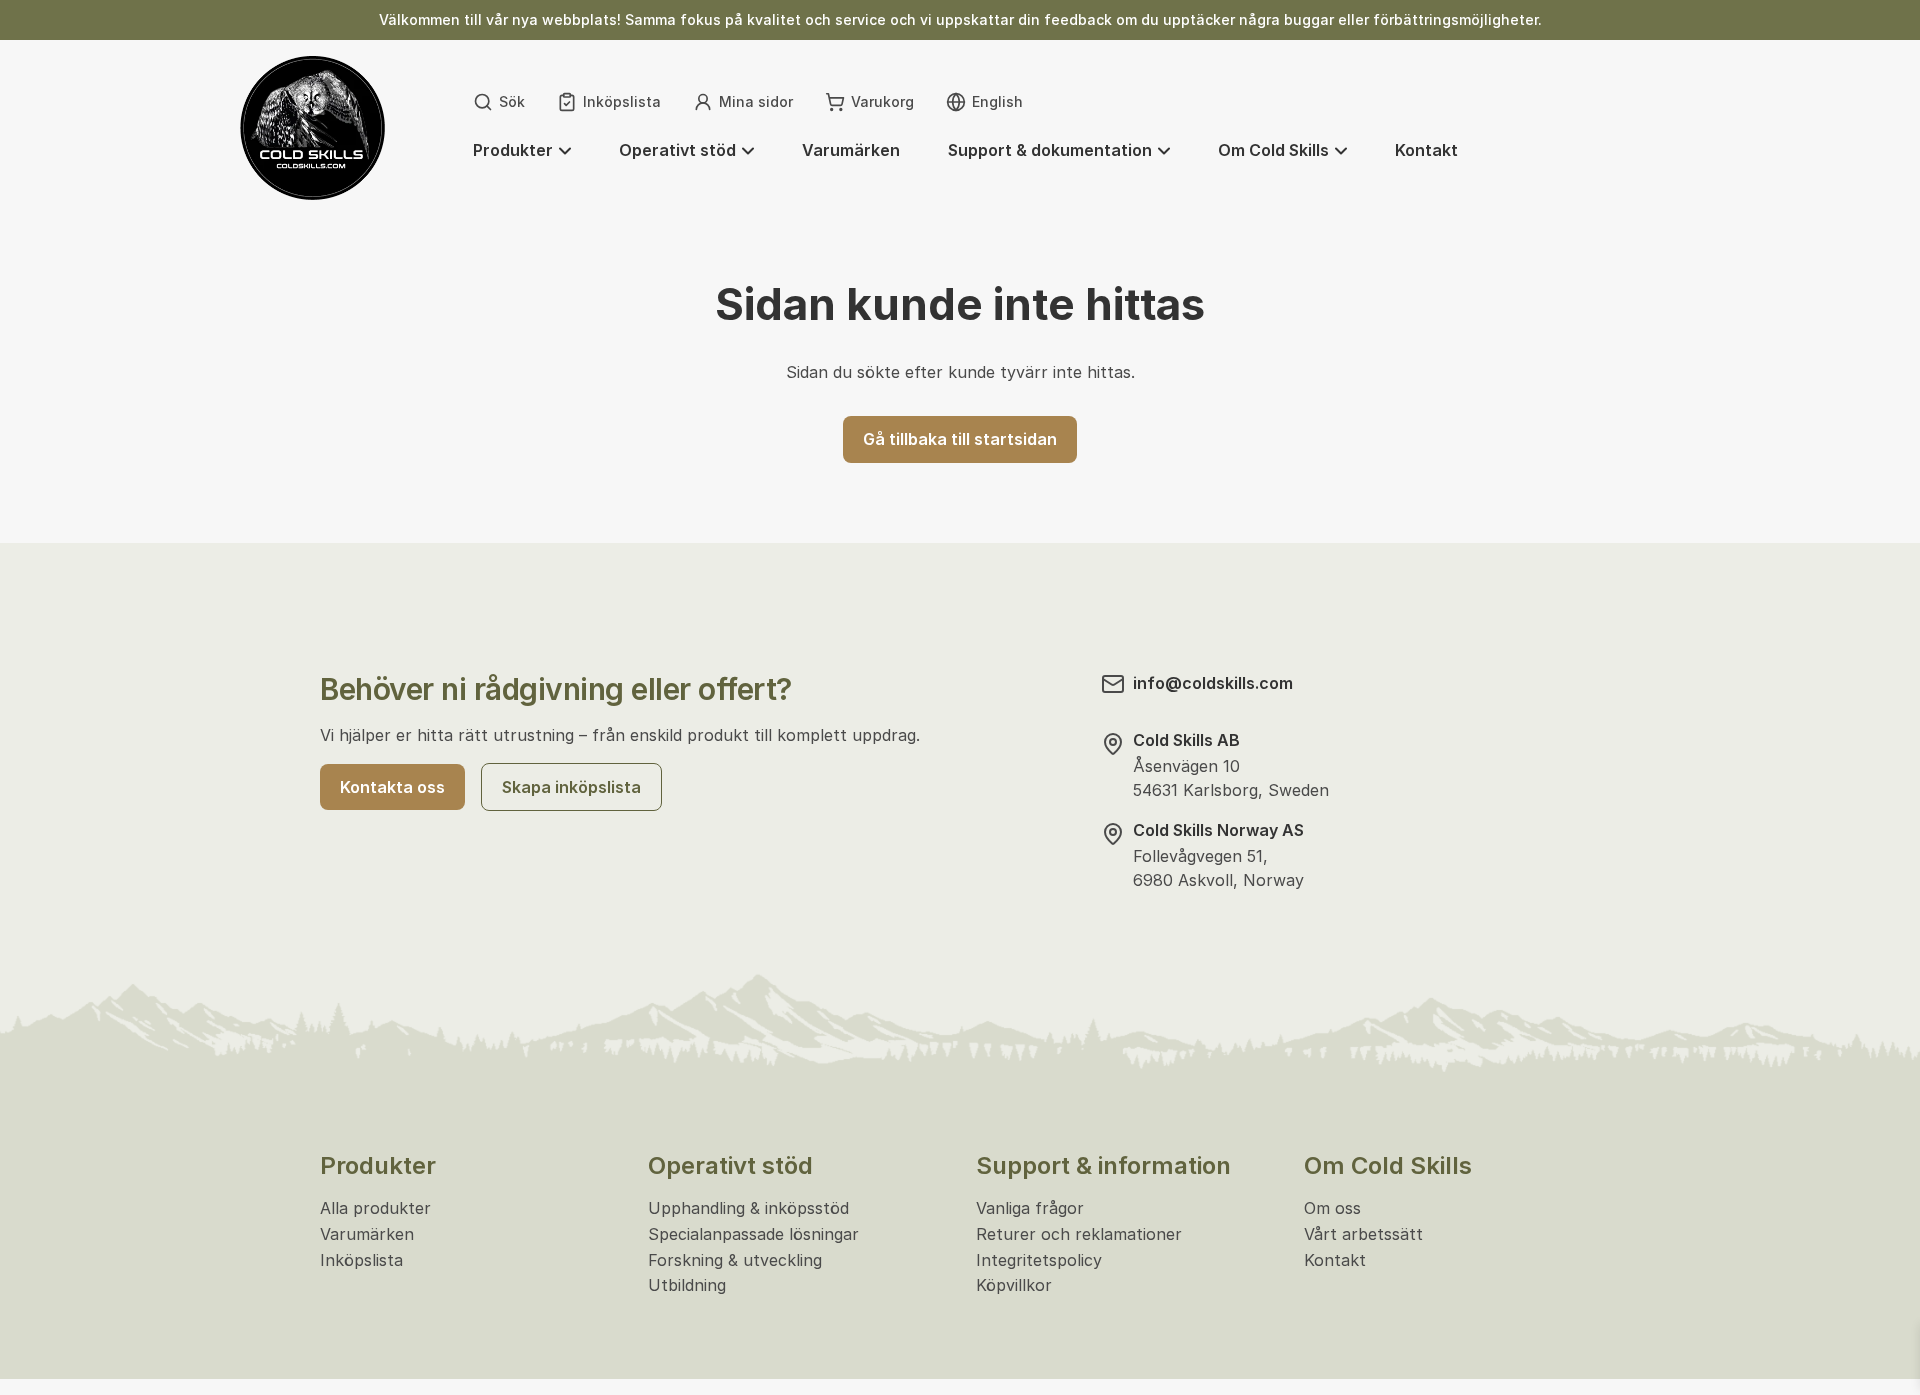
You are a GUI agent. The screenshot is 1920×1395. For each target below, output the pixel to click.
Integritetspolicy (1039, 1260)
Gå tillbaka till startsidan (960, 439)
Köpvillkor (1014, 1285)
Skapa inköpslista (571, 787)
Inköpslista (361, 1260)
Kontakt (1335, 1260)
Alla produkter (375, 1208)
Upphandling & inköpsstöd (748, 1208)
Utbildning (687, 1285)
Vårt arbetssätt (1363, 1234)
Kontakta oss (392, 787)
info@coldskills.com (1213, 683)
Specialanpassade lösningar (753, 1234)
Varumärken (367, 1234)
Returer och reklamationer (1079, 1234)
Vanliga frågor (1030, 1208)
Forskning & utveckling (735, 1260)
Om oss (1332, 1208)
